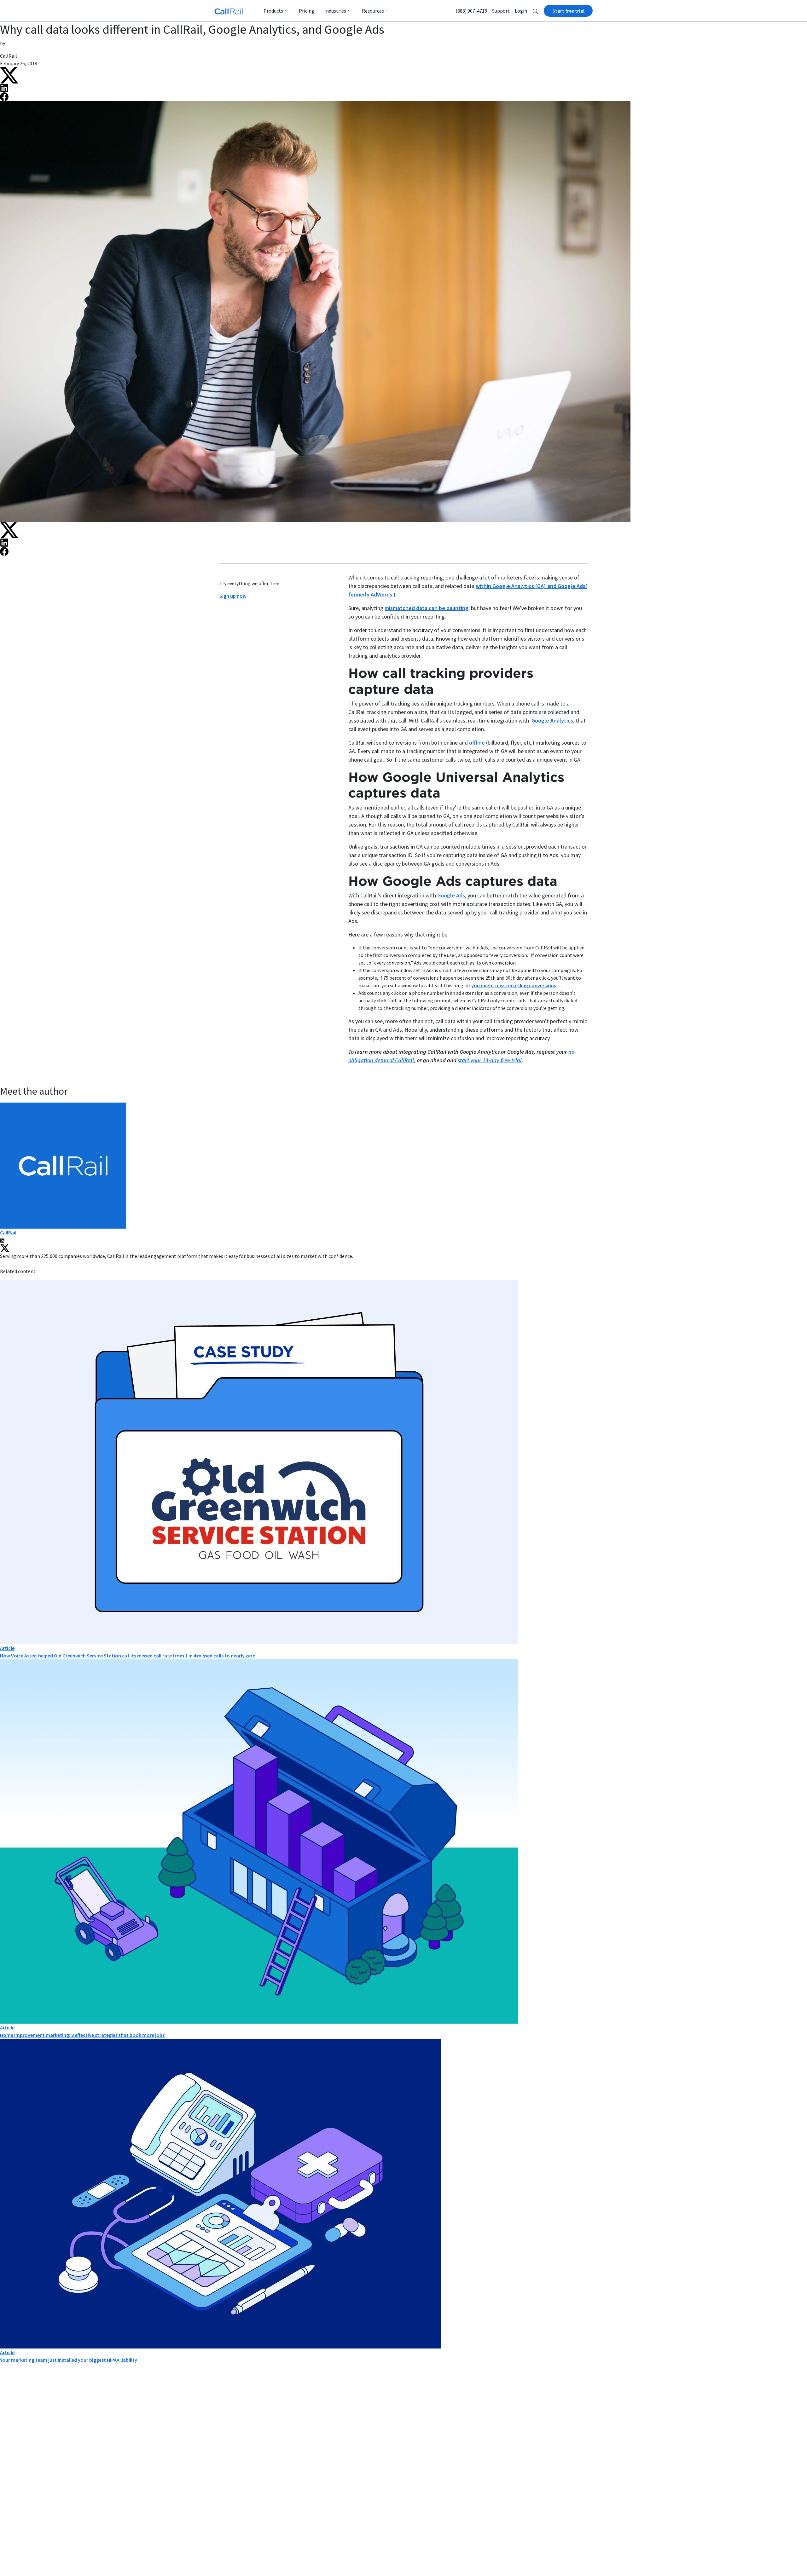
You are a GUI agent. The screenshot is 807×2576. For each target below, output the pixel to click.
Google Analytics (552, 720)
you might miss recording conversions (514, 985)
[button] (535, 11)
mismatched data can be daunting (427, 608)
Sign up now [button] (233, 596)
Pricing (307, 11)
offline (477, 743)
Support (501, 11)
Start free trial (568, 11)
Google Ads (451, 895)
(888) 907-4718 (471, 11)
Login (521, 11)
